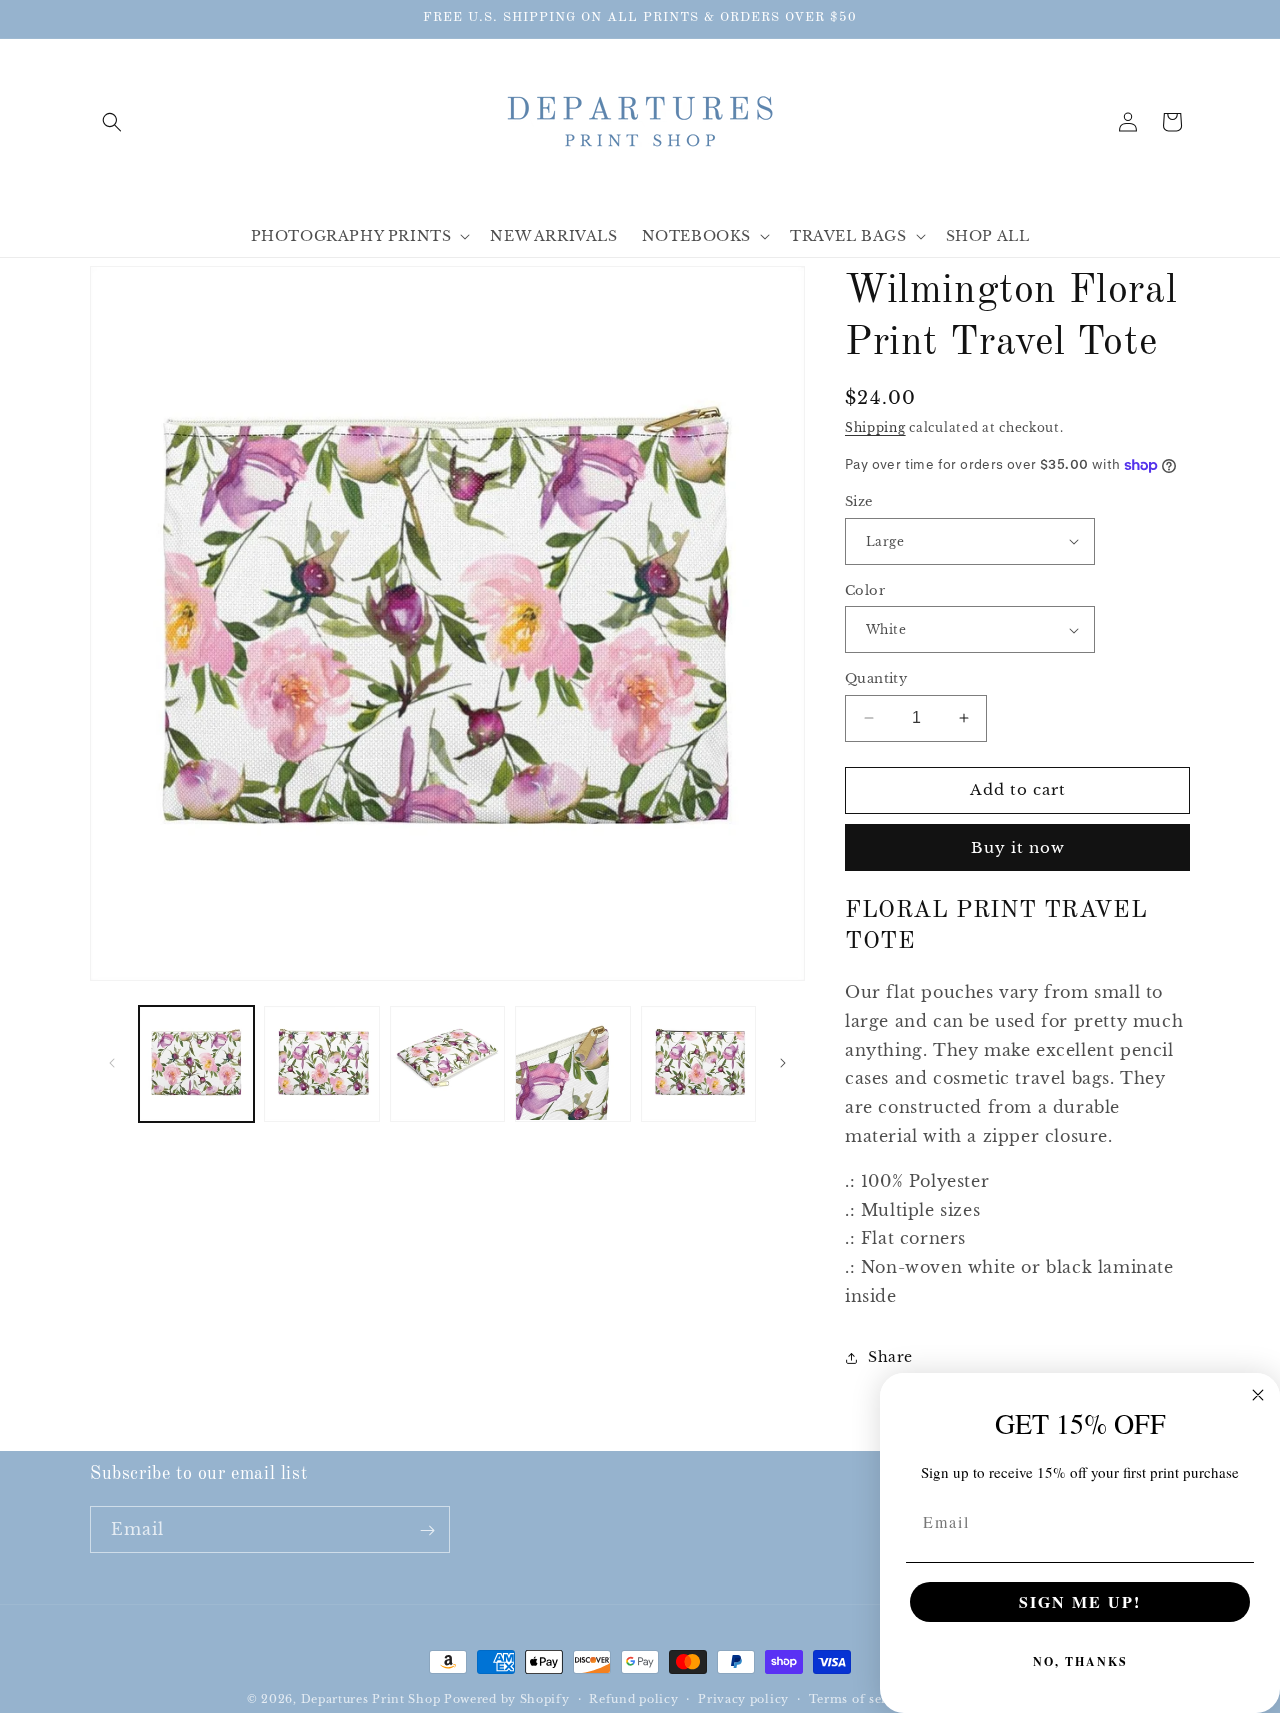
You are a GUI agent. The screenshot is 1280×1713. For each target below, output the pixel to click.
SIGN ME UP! (1080, 1601)
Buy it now (1018, 847)
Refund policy (633, 1698)
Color (865, 590)
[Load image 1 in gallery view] (196, 1063)
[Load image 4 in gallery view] (572, 1063)
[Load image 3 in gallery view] (447, 1063)
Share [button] (890, 1357)
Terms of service (861, 1698)
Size (859, 501)
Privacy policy (743, 1698)
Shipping (875, 427)
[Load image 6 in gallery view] (698, 1063)
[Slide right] (783, 1063)
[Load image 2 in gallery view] (321, 1063)
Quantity (876, 678)
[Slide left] (112, 1063)
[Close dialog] (1258, 1395)
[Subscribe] (427, 1530)
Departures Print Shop (371, 1699)
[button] (112, 122)
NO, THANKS (1080, 1661)
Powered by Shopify (507, 1699)
